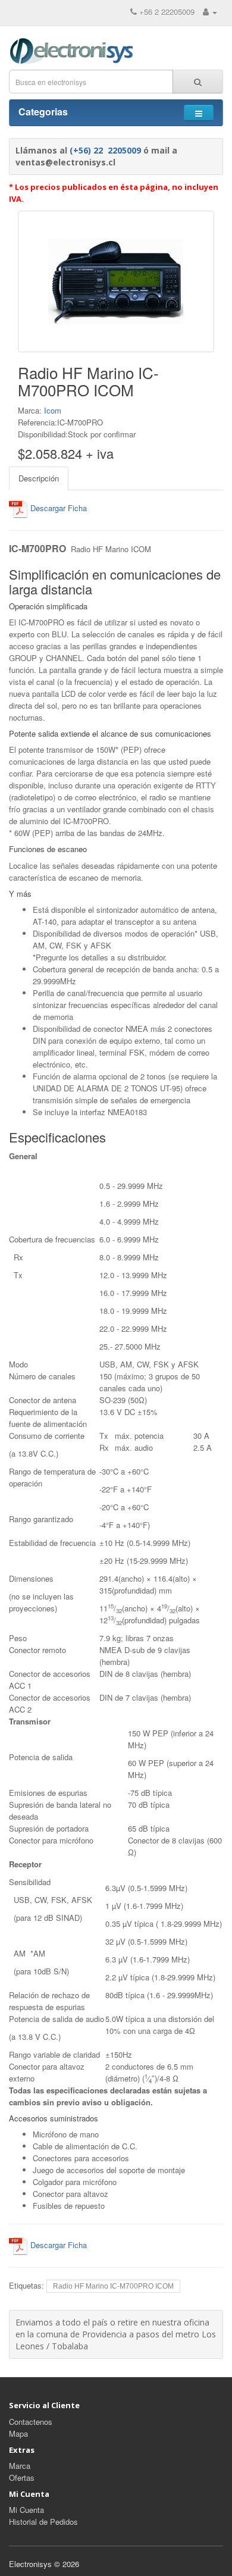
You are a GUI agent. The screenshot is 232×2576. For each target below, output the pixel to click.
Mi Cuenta (26, 2510)
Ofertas (22, 2478)
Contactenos (31, 2422)
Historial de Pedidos (43, 2522)
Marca (20, 2466)
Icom (53, 410)
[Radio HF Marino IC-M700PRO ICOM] (116, 281)
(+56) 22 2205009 (105, 150)
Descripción (39, 478)
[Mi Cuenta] (210, 12)
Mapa (18, 2433)
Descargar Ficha (57, 508)
